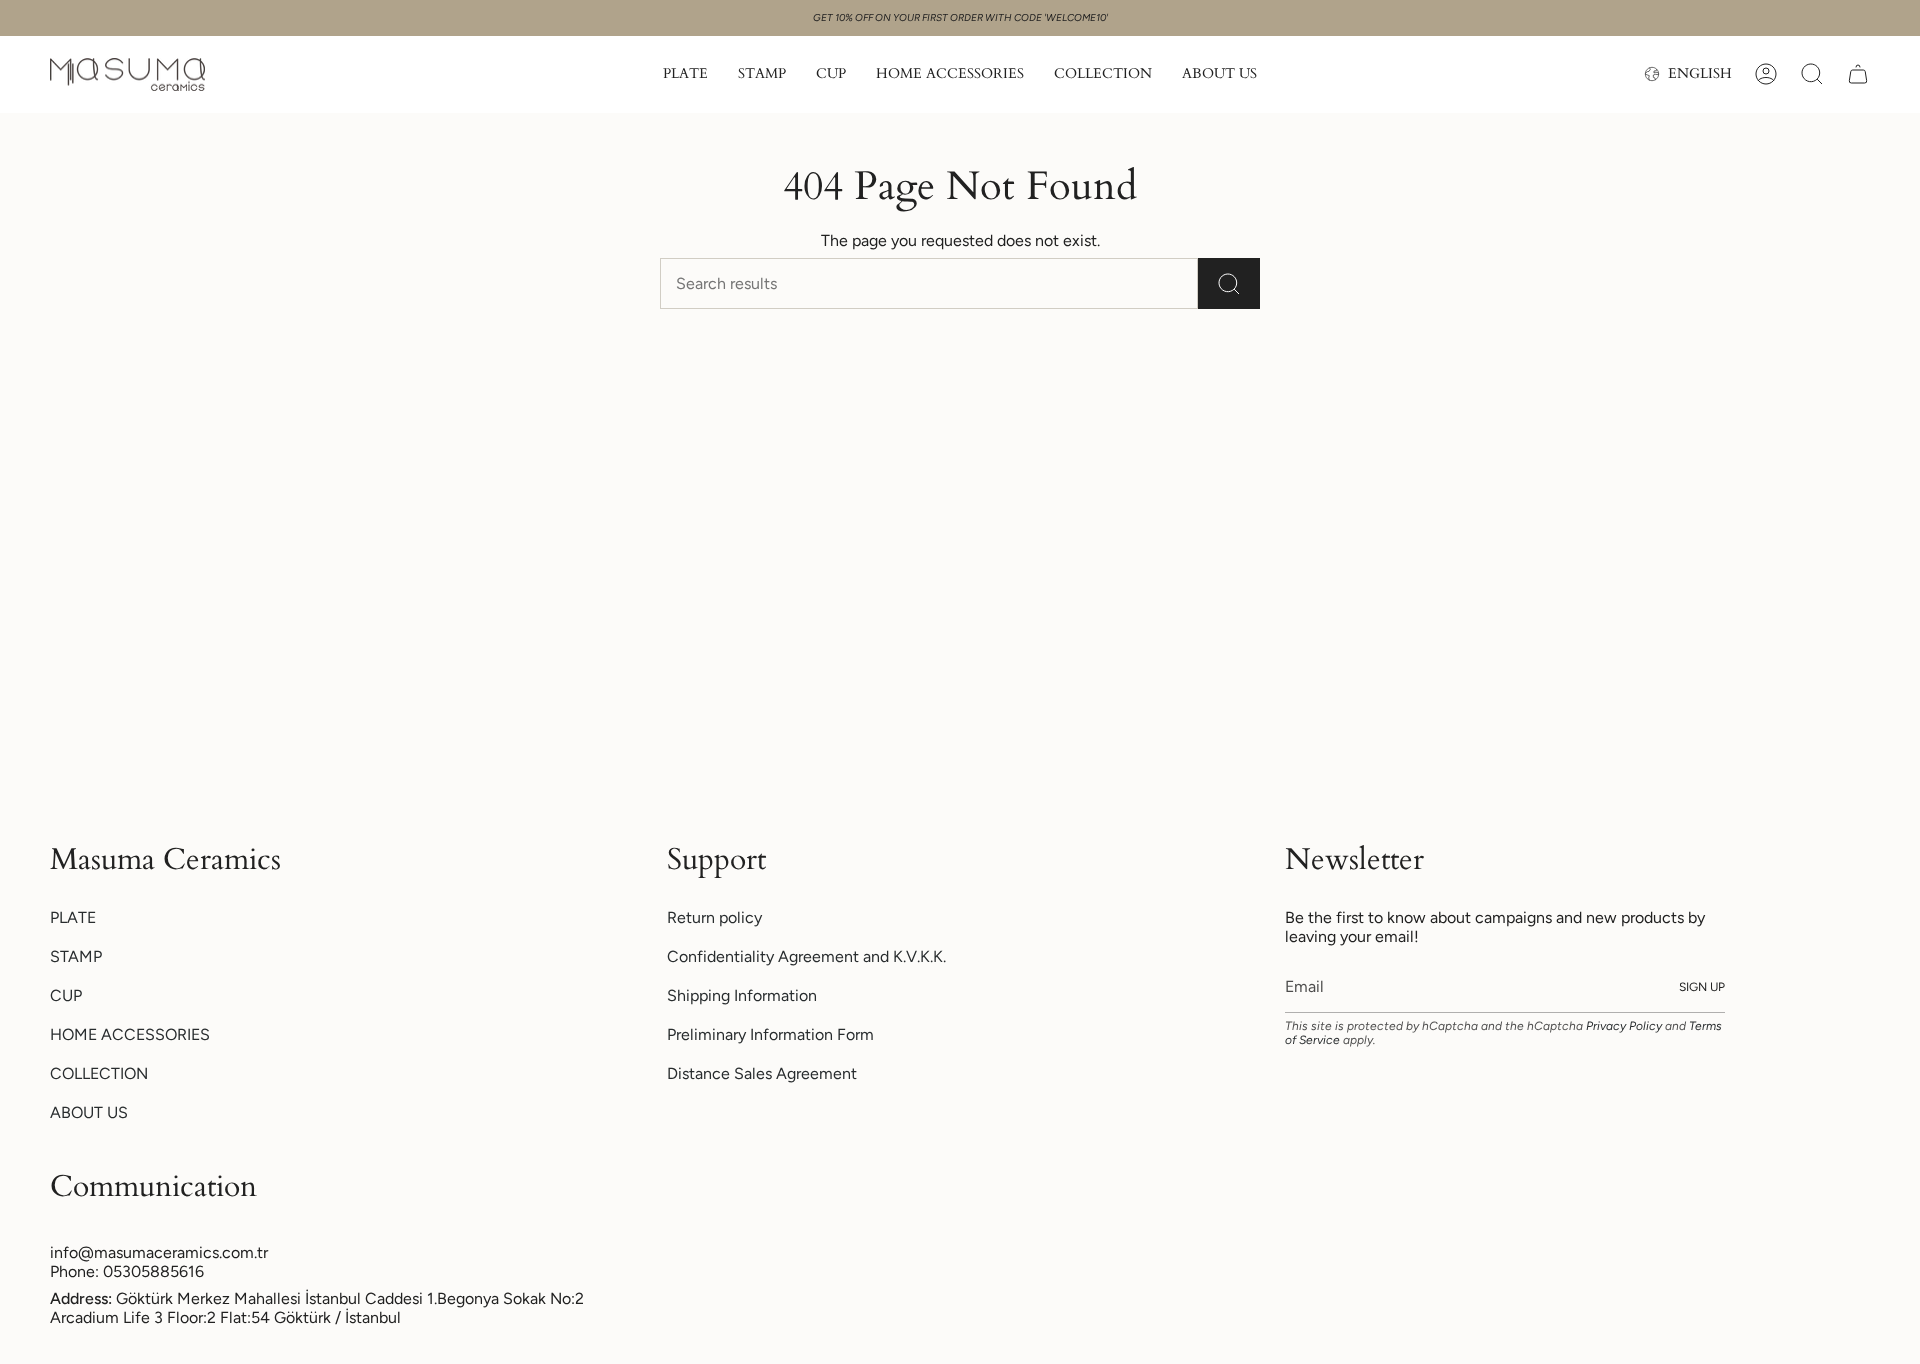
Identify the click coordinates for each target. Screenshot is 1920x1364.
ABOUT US (89, 1112)
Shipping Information (742, 995)
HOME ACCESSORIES (130, 1034)
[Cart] (1858, 74)
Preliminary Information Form (770, 1034)
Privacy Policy (1624, 1026)
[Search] (1229, 283)
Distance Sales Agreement (762, 1073)
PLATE (73, 917)
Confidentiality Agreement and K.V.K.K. (806, 956)
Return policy (714, 917)
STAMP (76, 956)
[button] (685, 74)
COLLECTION (99, 1073)
